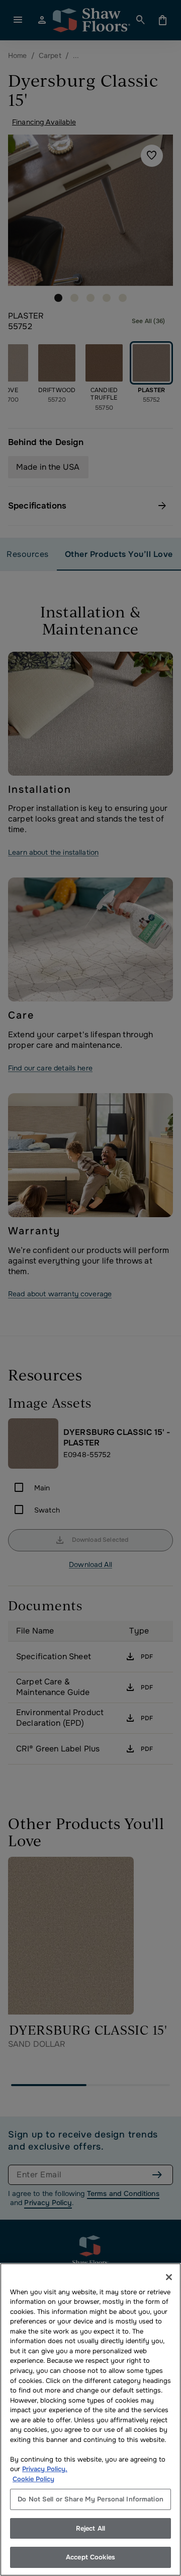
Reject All (90, 2528)
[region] (90, 2420)
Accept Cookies (90, 2557)
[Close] (169, 2277)
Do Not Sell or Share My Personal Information (90, 2499)
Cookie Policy (33, 2479)
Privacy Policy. (45, 2469)
